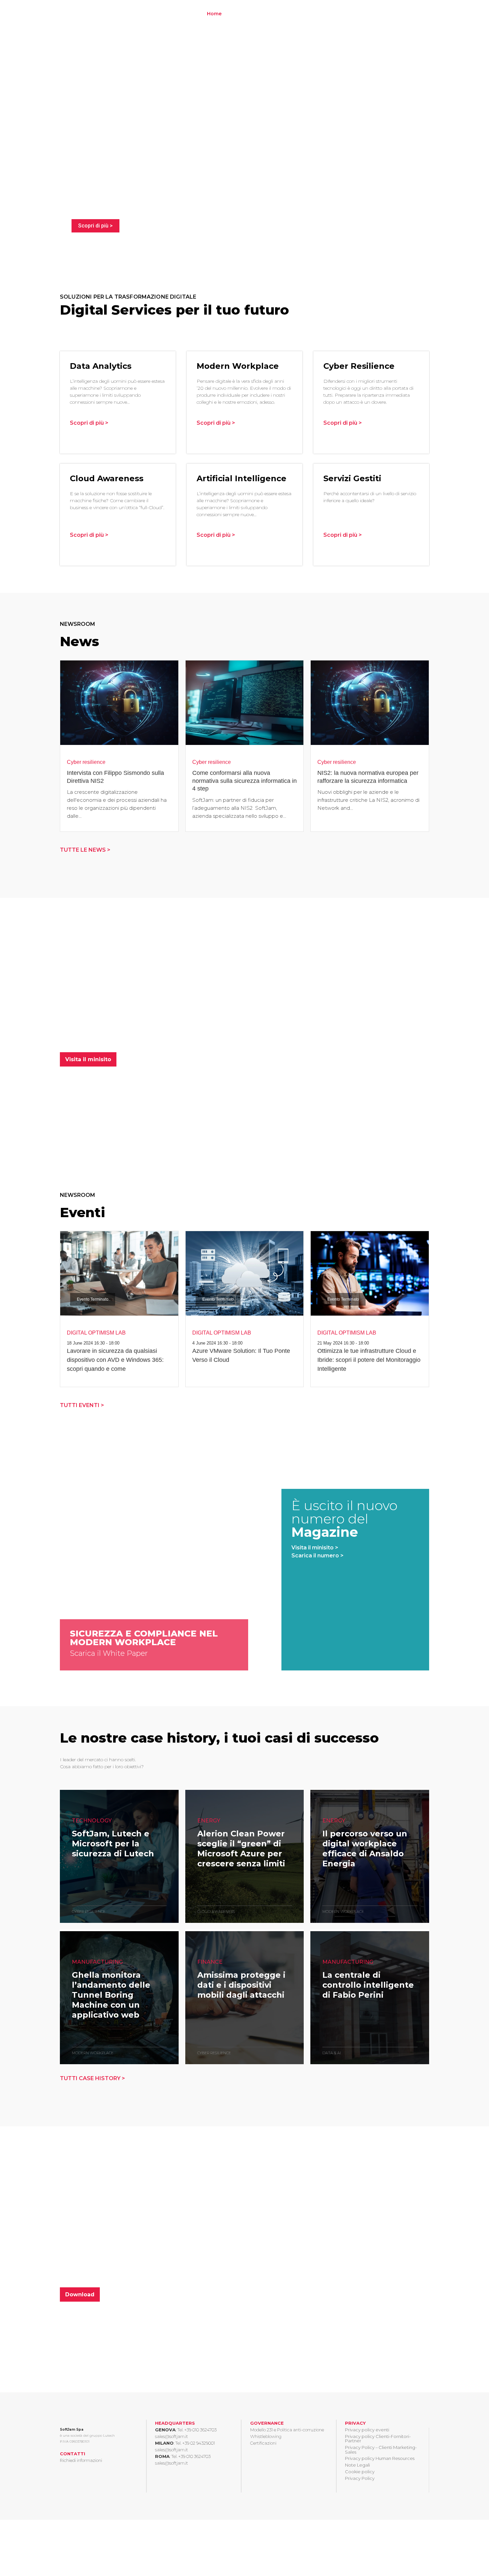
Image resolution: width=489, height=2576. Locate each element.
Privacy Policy (360, 2478)
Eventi (373, 14)
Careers (348, 14)
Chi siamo (241, 14)
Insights (277, 14)
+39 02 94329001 (199, 2443)
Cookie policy (360, 2472)
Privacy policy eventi (367, 2430)
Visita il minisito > (315, 1548)
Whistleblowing (266, 2436)
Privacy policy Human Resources (380, 2458)
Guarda (82, 1895)
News (395, 14)
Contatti (419, 14)
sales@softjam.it (171, 2436)
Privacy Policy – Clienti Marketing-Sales (381, 2449)
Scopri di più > (95, 226)
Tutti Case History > (92, 2078)
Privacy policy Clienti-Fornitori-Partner (378, 2438)
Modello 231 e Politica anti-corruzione (287, 2430)
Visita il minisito (88, 1059)
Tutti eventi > (82, 1405)
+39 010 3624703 (200, 2430)
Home (214, 14)
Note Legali (357, 2465)
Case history (316, 14)
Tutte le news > (85, 850)
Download (80, 2294)
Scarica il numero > (318, 1556)
